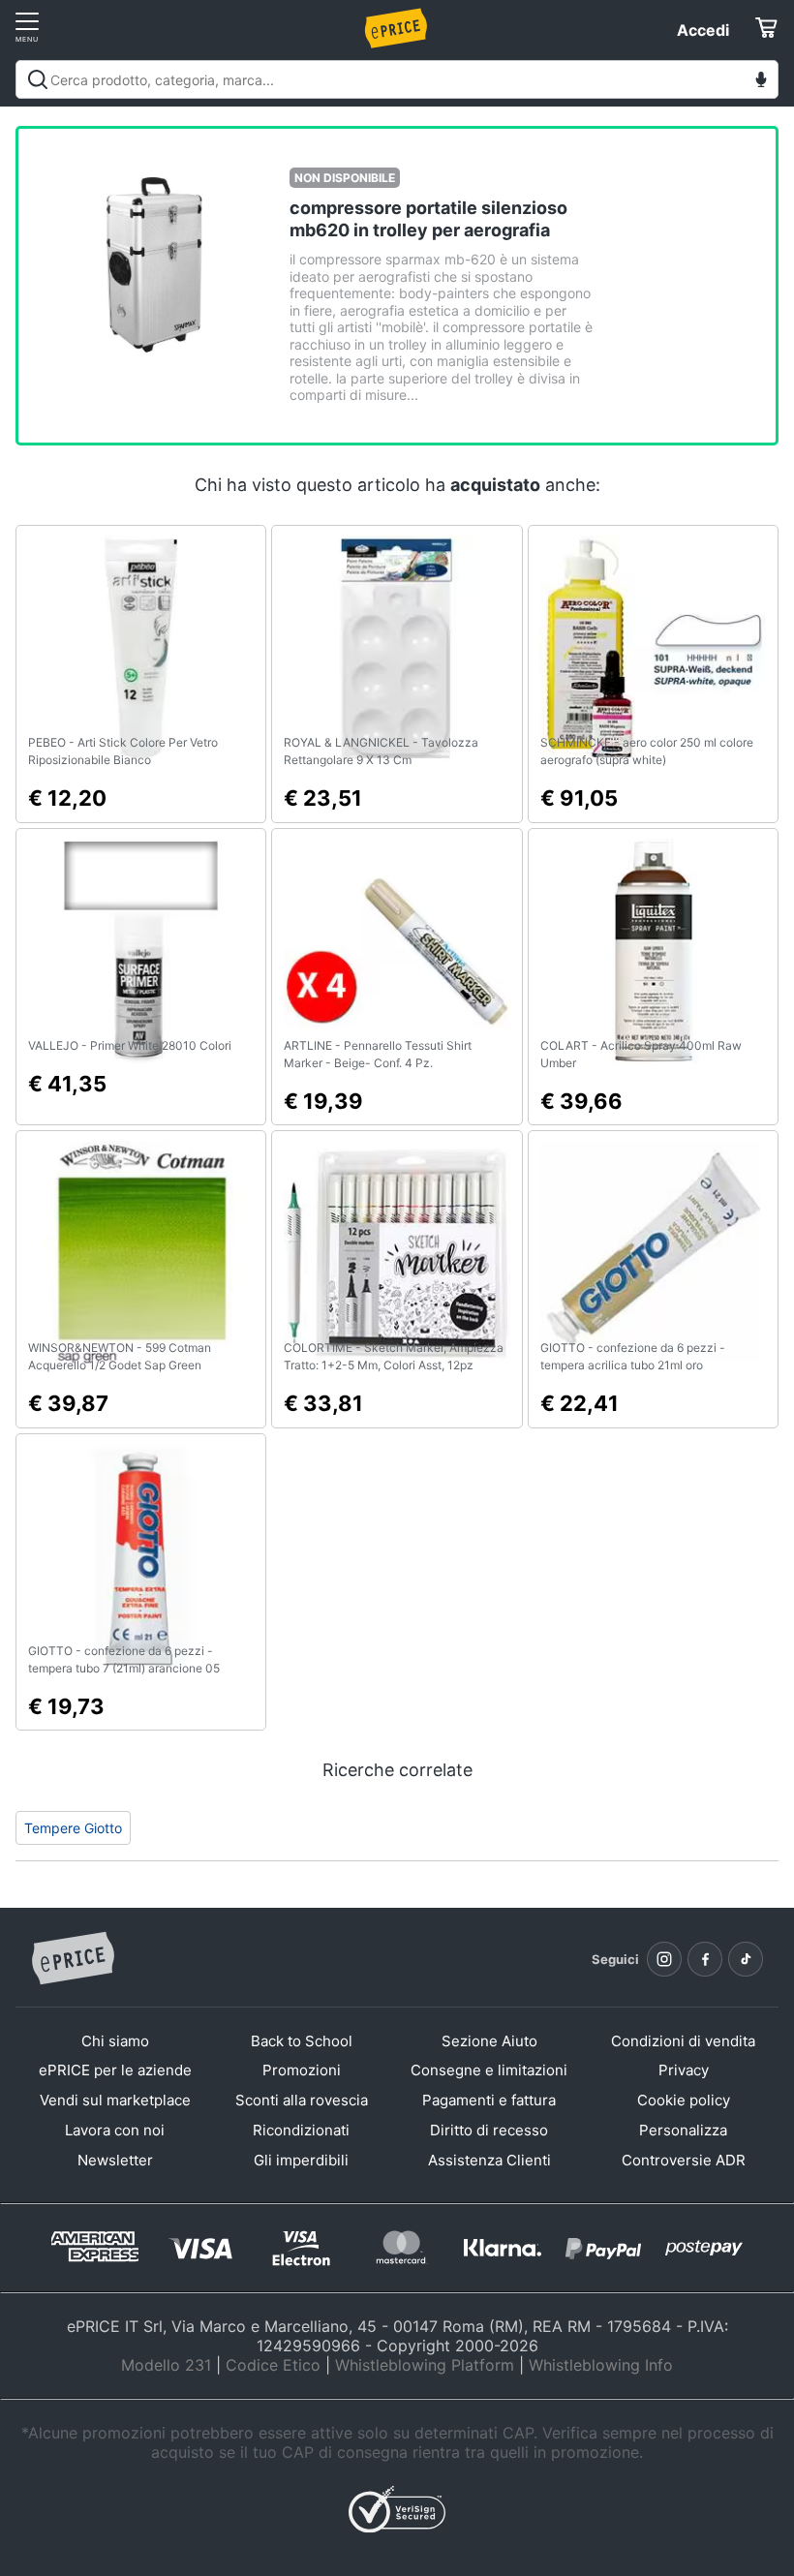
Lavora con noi (115, 2130)
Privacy (684, 2070)
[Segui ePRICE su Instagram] (664, 1959)
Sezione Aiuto (489, 2041)
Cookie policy (684, 2100)
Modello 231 (166, 2365)
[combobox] (397, 79)
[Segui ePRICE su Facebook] (705, 1959)
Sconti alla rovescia (302, 2100)
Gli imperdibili (301, 2160)
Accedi (703, 30)
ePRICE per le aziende (115, 2070)
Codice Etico (273, 2365)
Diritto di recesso (489, 2130)
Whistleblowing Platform (425, 2365)
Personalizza (683, 2130)
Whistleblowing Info (601, 2365)
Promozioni (302, 2070)
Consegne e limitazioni (489, 2070)
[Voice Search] (761, 82)
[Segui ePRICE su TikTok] (746, 1959)
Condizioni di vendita (683, 2041)
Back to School (302, 2041)
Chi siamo (115, 2041)
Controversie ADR (684, 2160)
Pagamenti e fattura (489, 2100)
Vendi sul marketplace (115, 2100)
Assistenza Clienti (489, 2160)
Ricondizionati (301, 2130)
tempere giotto (73, 1828)
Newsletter (115, 2160)
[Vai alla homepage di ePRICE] (73, 1959)
